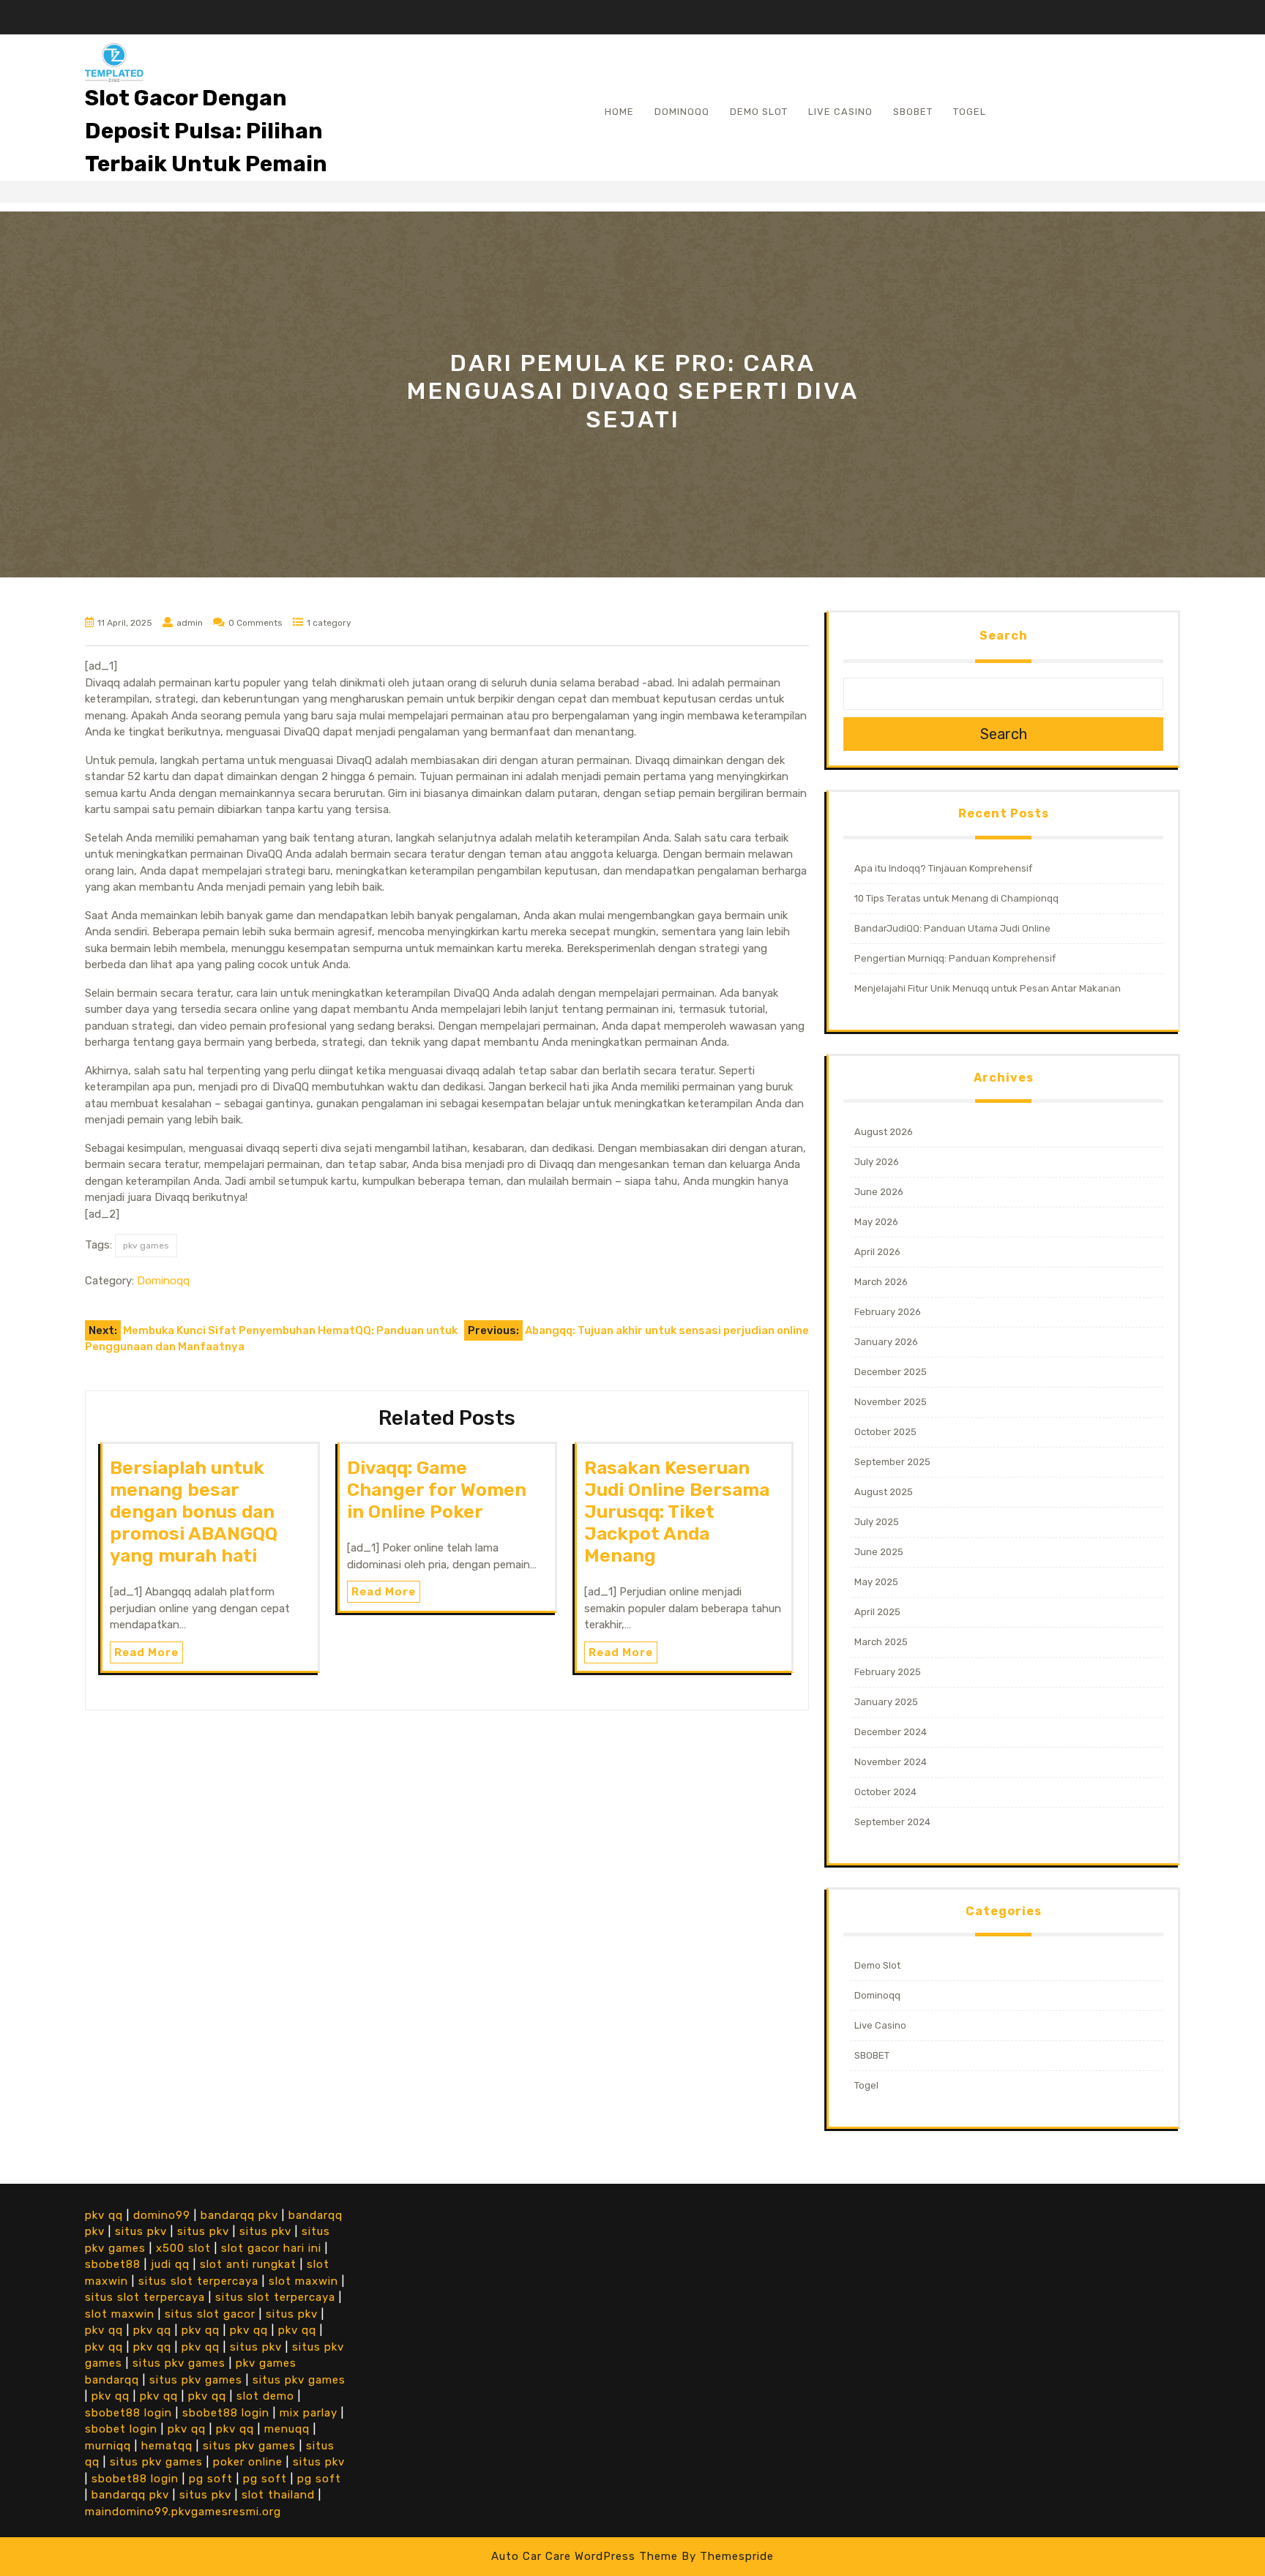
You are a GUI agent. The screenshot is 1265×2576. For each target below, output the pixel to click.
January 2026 (886, 1342)
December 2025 (891, 1372)
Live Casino (840, 112)
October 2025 (885, 1432)
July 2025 (877, 1522)
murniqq (108, 2446)
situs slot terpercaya (198, 2281)
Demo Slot (759, 112)
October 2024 (885, 1792)
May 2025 (876, 1582)
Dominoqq (682, 112)
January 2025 (886, 1702)
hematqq (167, 2446)
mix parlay (309, 2413)
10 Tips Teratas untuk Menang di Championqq (956, 898)
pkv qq (104, 2215)
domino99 (162, 2215)
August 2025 (884, 1492)
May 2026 (876, 1222)
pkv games (146, 1246)
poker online (248, 2462)
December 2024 (891, 1732)
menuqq (287, 2429)
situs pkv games (179, 2363)
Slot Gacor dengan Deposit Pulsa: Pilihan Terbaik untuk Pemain (206, 131)
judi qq (170, 2264)
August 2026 (884, 1132)
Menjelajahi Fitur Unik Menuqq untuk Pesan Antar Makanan (988, 988)
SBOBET (913, 112)
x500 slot (183, 2248)
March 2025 (881, 1642)
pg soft (211, 2479)
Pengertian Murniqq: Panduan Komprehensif (955, 958)
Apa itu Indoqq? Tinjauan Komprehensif (943, 868)
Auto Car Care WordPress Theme (585, 2556)
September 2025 (892, 1462)
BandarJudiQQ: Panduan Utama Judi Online (952, 928)
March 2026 (881, 1282)
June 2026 (879, 1192)
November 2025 (891, 1402)
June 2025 (879, 1552)
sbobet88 (113, 2264)
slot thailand (278, 2495)
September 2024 (892, 1822)
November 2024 (891, 1762)
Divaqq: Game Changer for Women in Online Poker (437, 1490)
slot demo (265, 2396)
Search (1004, 636)
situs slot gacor (210, 2314)
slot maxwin (303, 2281)
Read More (146, 1652)
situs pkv (141, 2231)
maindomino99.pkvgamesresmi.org (183, 2512)
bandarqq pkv (239, 2215)
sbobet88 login (128, 2413)
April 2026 (877, 1252)
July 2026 (877, 1162)
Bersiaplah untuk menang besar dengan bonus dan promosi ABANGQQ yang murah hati (194, 1512)
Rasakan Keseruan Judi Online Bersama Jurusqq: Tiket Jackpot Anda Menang (677, 1512)
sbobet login (121, 2429)
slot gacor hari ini (271, 2248)
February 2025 (888, 1672)
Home (619, 112)
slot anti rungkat (248, 2264)
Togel (970, 112)
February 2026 (888, 1312)
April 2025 (877, 1612)
